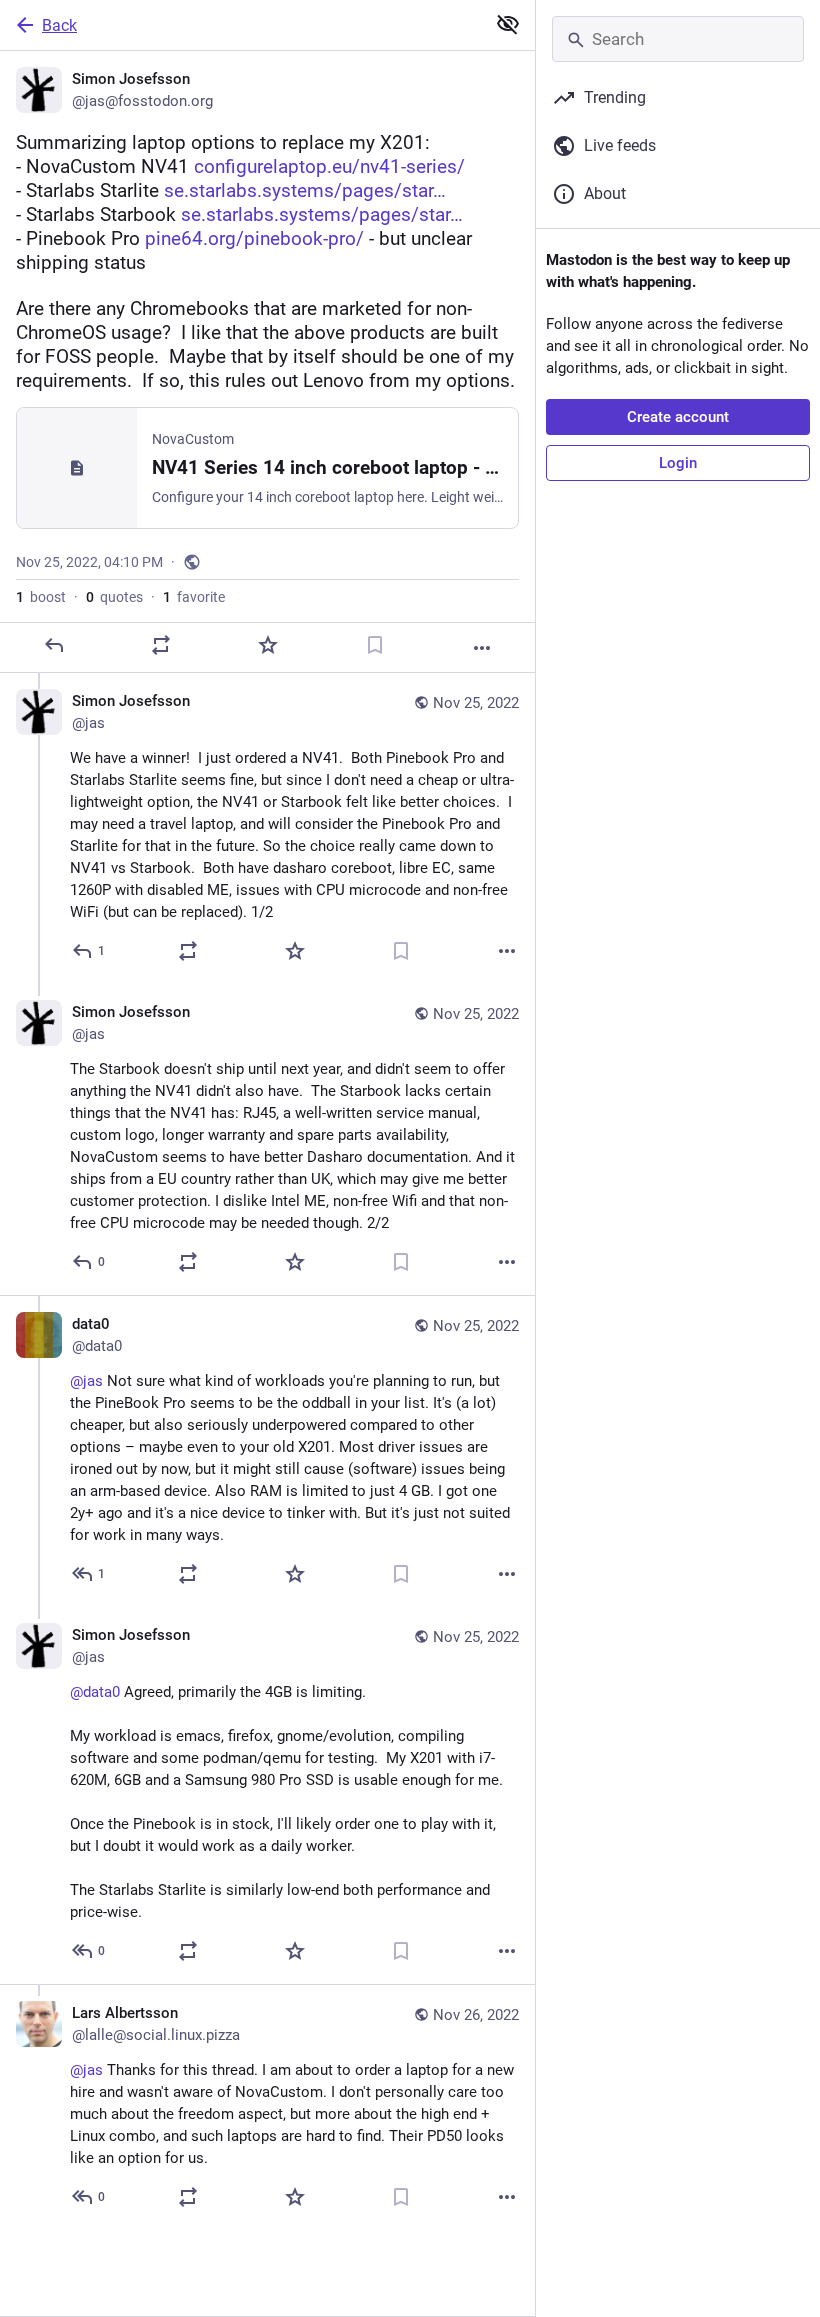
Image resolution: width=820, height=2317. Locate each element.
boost (41, 597)
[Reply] (54, 645)
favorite (194, 597)
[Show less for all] (508, 24)
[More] (482, 648)
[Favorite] (268, 645)
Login (678, 463)
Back (59, 25)
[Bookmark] (375, 645)
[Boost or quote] (161, 645)
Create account (678, 417)
